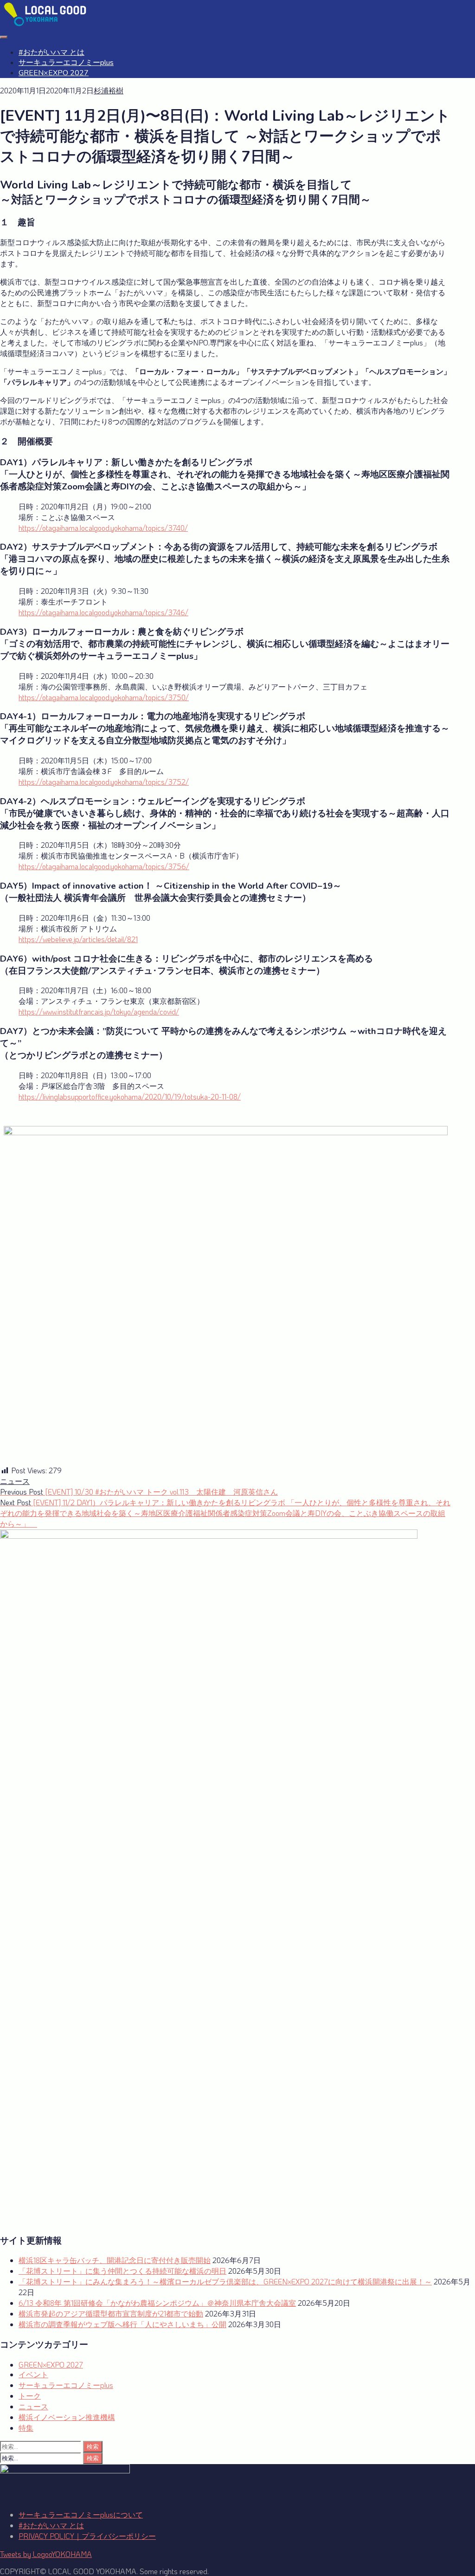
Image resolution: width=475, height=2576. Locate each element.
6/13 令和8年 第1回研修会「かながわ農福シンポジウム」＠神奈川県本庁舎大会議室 (157, 2303)
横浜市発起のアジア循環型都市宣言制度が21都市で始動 (111, 2313)
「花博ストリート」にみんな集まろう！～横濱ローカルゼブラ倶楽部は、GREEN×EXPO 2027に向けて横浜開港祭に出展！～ (225, 2281)
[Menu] (4, 37)
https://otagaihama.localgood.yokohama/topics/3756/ (104, 866)
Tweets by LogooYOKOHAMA (46, 2554)
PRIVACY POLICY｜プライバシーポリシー (87, 2536)
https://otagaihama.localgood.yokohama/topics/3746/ (103, 612)
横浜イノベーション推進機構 (67, 2417)
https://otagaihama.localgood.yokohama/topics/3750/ (104, 697)
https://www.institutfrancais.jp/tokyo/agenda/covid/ (99, 1012)
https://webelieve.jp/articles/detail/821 (78, 939)
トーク (30, 2396)
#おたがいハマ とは (51, 52)
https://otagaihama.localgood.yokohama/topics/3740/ (103, 528)
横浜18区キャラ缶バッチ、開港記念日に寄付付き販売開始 (115, 2260)
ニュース (15, 1481)
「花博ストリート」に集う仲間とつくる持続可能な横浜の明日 (122, 2271)
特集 (26, 2428)
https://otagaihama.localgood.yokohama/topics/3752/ (104, 782)
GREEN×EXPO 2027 (54, 73)
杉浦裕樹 (109, 90)
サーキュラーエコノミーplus (66, 63)
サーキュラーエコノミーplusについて (81, 2514)
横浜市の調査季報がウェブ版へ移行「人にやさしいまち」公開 (122, 2324)
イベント (33, 2374)
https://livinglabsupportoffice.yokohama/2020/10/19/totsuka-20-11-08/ (130, 1096)
